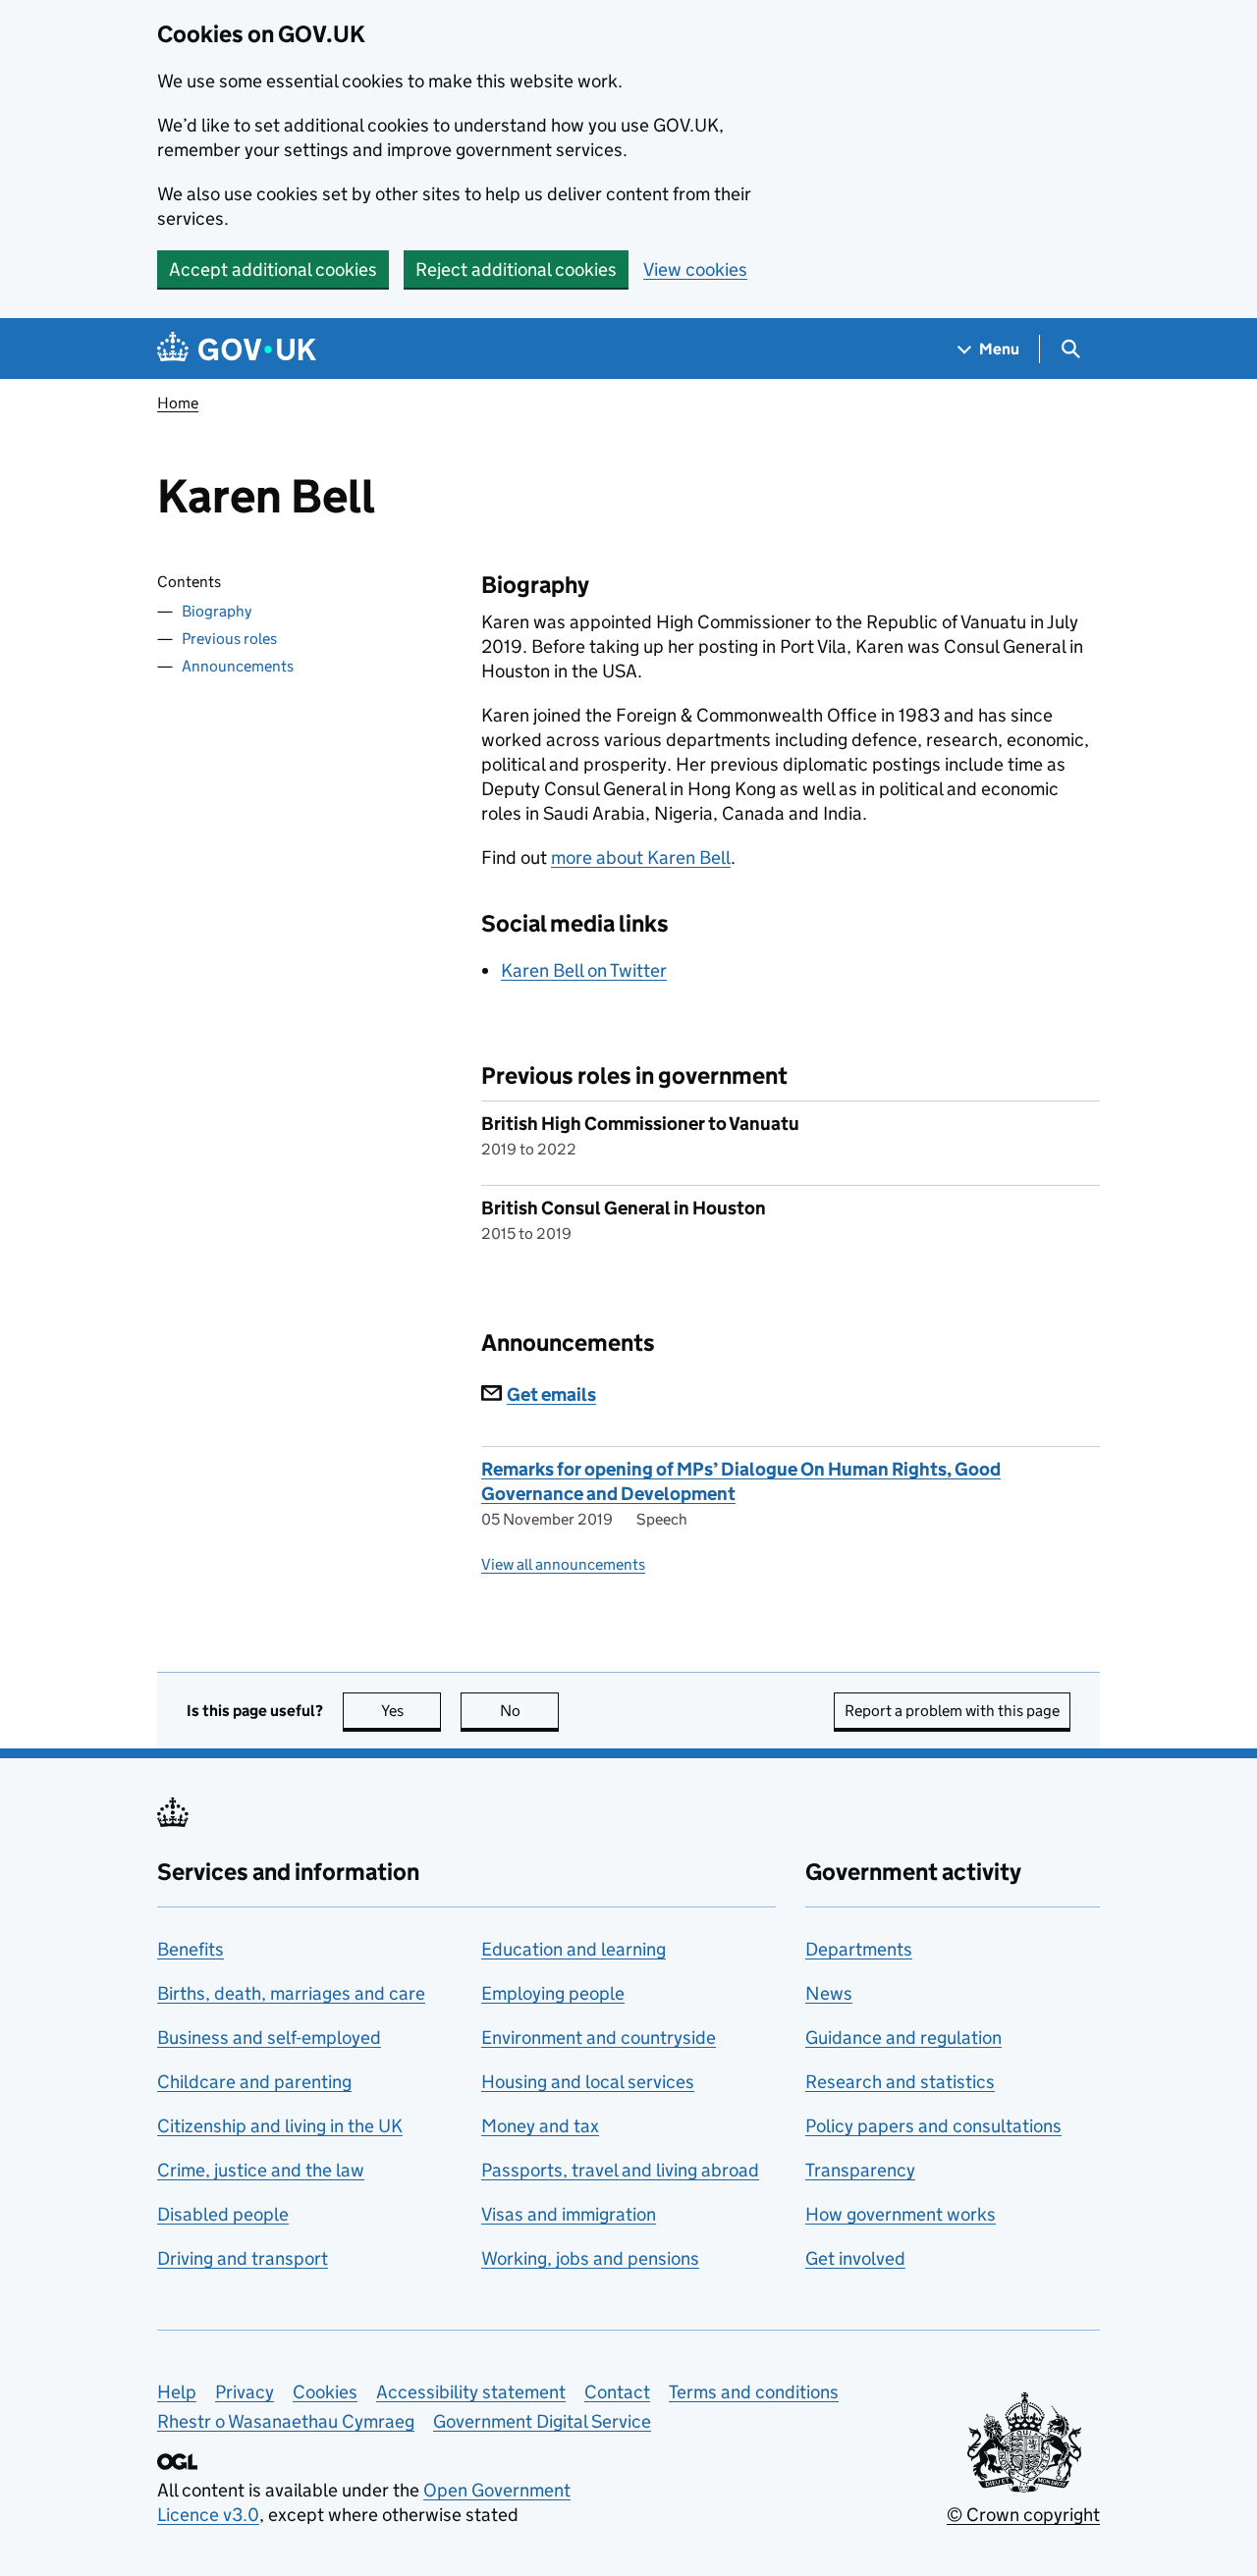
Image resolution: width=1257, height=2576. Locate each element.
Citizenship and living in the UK (280, 2126)
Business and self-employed (269, 2038)
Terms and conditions (754, 2392)
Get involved (855, 2258)
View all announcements (563, 1564)
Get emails (551, 1395)
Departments (859, 1949)
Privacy (245, 2392)
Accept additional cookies (273, 269)
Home (178, 403)
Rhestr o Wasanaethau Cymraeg (286, 2421)
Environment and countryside (599, 2038)
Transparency (860, 2170)
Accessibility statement (471, 2392)
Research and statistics (900, 2082)
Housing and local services (588, 2082)
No (529, 1711)
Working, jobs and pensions (590, 2258)
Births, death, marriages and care (291, 1993)
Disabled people (223, 2214)
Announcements (238, 666)
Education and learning (574, 1949)
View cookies (695, 269)
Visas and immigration (569, 2214)
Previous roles (229, 639)
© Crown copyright (1023, 2515)
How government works (901, 2214)
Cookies (325, 2392)
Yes (411, 1711)
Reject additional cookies (516, 269)
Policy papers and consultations (933, 2126)
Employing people (553, 1993)
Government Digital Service (542, 2421)
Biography (217, 611)
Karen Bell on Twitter (584, 970)
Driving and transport (243, 2258)
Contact (617, 2392)
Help (177, 2392)
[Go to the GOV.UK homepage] (237, 349)
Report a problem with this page (952, 1711)
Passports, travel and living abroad (620, 2170)
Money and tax (540, 2126)
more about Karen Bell (641, 858)
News (829, 1993)
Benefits (191, 1949)
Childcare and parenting (254, 2082)
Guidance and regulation (903, 2038)
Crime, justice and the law (261, 2170)
